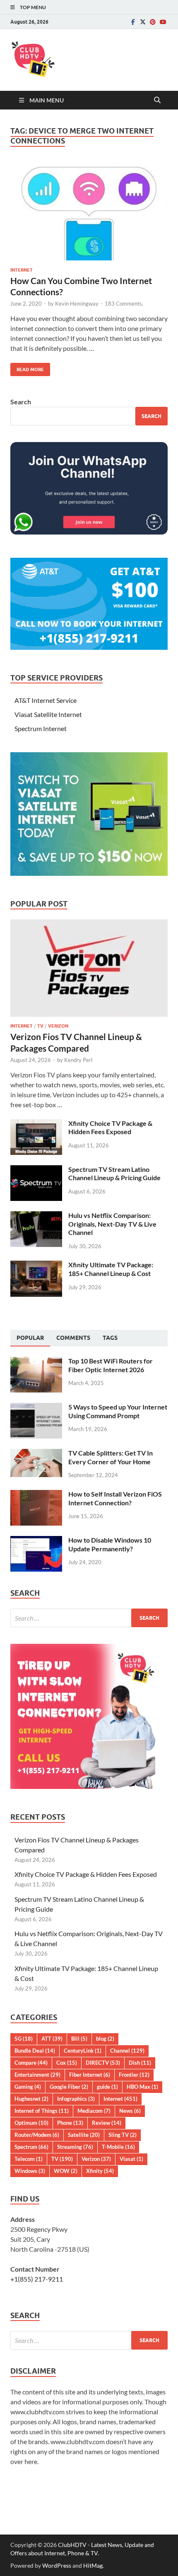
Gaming (28, 2087)
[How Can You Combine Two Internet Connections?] (89, 212)
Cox (67, 2063)
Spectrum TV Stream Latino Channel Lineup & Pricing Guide (114, 1174)
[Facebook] (133, 22)
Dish (140, 2063)
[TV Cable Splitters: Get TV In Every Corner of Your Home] (36, 1454)
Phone (70, 2123)
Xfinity (100, 2171)
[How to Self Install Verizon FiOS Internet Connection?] (36, 1495)
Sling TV (123, 2135)
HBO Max (142, 2087)
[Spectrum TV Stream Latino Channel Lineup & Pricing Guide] (36, 1170)
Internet (22, 270)
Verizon (58, 1026)
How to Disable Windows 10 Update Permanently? (110, 1544)
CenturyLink (83, 2051)
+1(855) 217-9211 (37, 2279)
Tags (110, 1338)
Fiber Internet (90, 2075)
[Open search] (157, 100)
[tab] (30, 1338)
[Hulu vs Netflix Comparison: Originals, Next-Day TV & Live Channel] (36, 1216)
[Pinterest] (153, 22)
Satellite (84, 2135)
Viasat (131, 2159)
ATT (52, 2039)
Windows (30, 2171)
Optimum (31, 2123)
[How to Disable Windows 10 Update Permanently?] (36, 1541)
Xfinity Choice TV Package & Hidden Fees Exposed (110, 1128)
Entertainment (37, 2075)
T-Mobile (118, 2147)
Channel (127, 2051)
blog (105, 2039)
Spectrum (31, 2147)
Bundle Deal (35, 2051)
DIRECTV (103, 2063)
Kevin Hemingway (77, 304)
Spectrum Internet (41, 728)
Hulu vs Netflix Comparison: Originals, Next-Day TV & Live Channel (112, 1224)
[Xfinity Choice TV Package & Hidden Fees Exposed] (36, 1124)
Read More (27, 368)
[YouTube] (163, 22)
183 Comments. (124, 304)
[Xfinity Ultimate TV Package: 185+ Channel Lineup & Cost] (36, 1265)
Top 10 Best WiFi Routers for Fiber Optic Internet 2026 (111, 1365)
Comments (73, 1338)
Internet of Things (42, 2111)
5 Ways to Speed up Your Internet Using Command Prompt (118, 1411)
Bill (79, 2039)
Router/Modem (37, 2135)
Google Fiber (69, 2087)
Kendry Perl (78, 1060)
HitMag (93, 2565)
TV (40, 1026)
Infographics (76, 2099)
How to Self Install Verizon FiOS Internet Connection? (115, 1498)
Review (107, 2123)
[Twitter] (143, 22)
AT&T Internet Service (46, 700)
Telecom (29, 2159)
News (130, 2111)
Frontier (134, 2075)
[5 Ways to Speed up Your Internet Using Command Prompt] (36, 1408)
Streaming (75, 2147)
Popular (30, 1338)
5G (24, 2039)
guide (107, 2087)
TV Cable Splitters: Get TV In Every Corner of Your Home (111, 1457)
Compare (31, 2063)
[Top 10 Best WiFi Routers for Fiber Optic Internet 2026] (36, 1362)
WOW (66, 2171)
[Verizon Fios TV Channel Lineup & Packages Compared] (89, 924)
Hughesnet (31, 2099)
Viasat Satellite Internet (48, 714)
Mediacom (94, 2111)
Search (21, 402)
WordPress (57, 2565)
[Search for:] (89, 1618)
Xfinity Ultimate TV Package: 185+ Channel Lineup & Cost (111, 1269)
